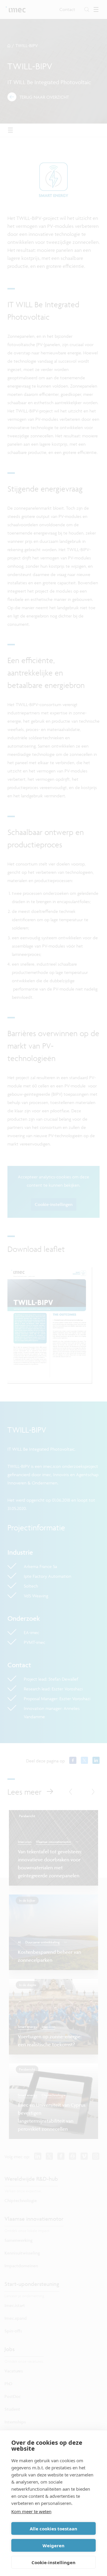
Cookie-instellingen (53, 2562)
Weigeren (53, 2545)
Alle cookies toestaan (53, 2529)
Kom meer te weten (31, 2511)
